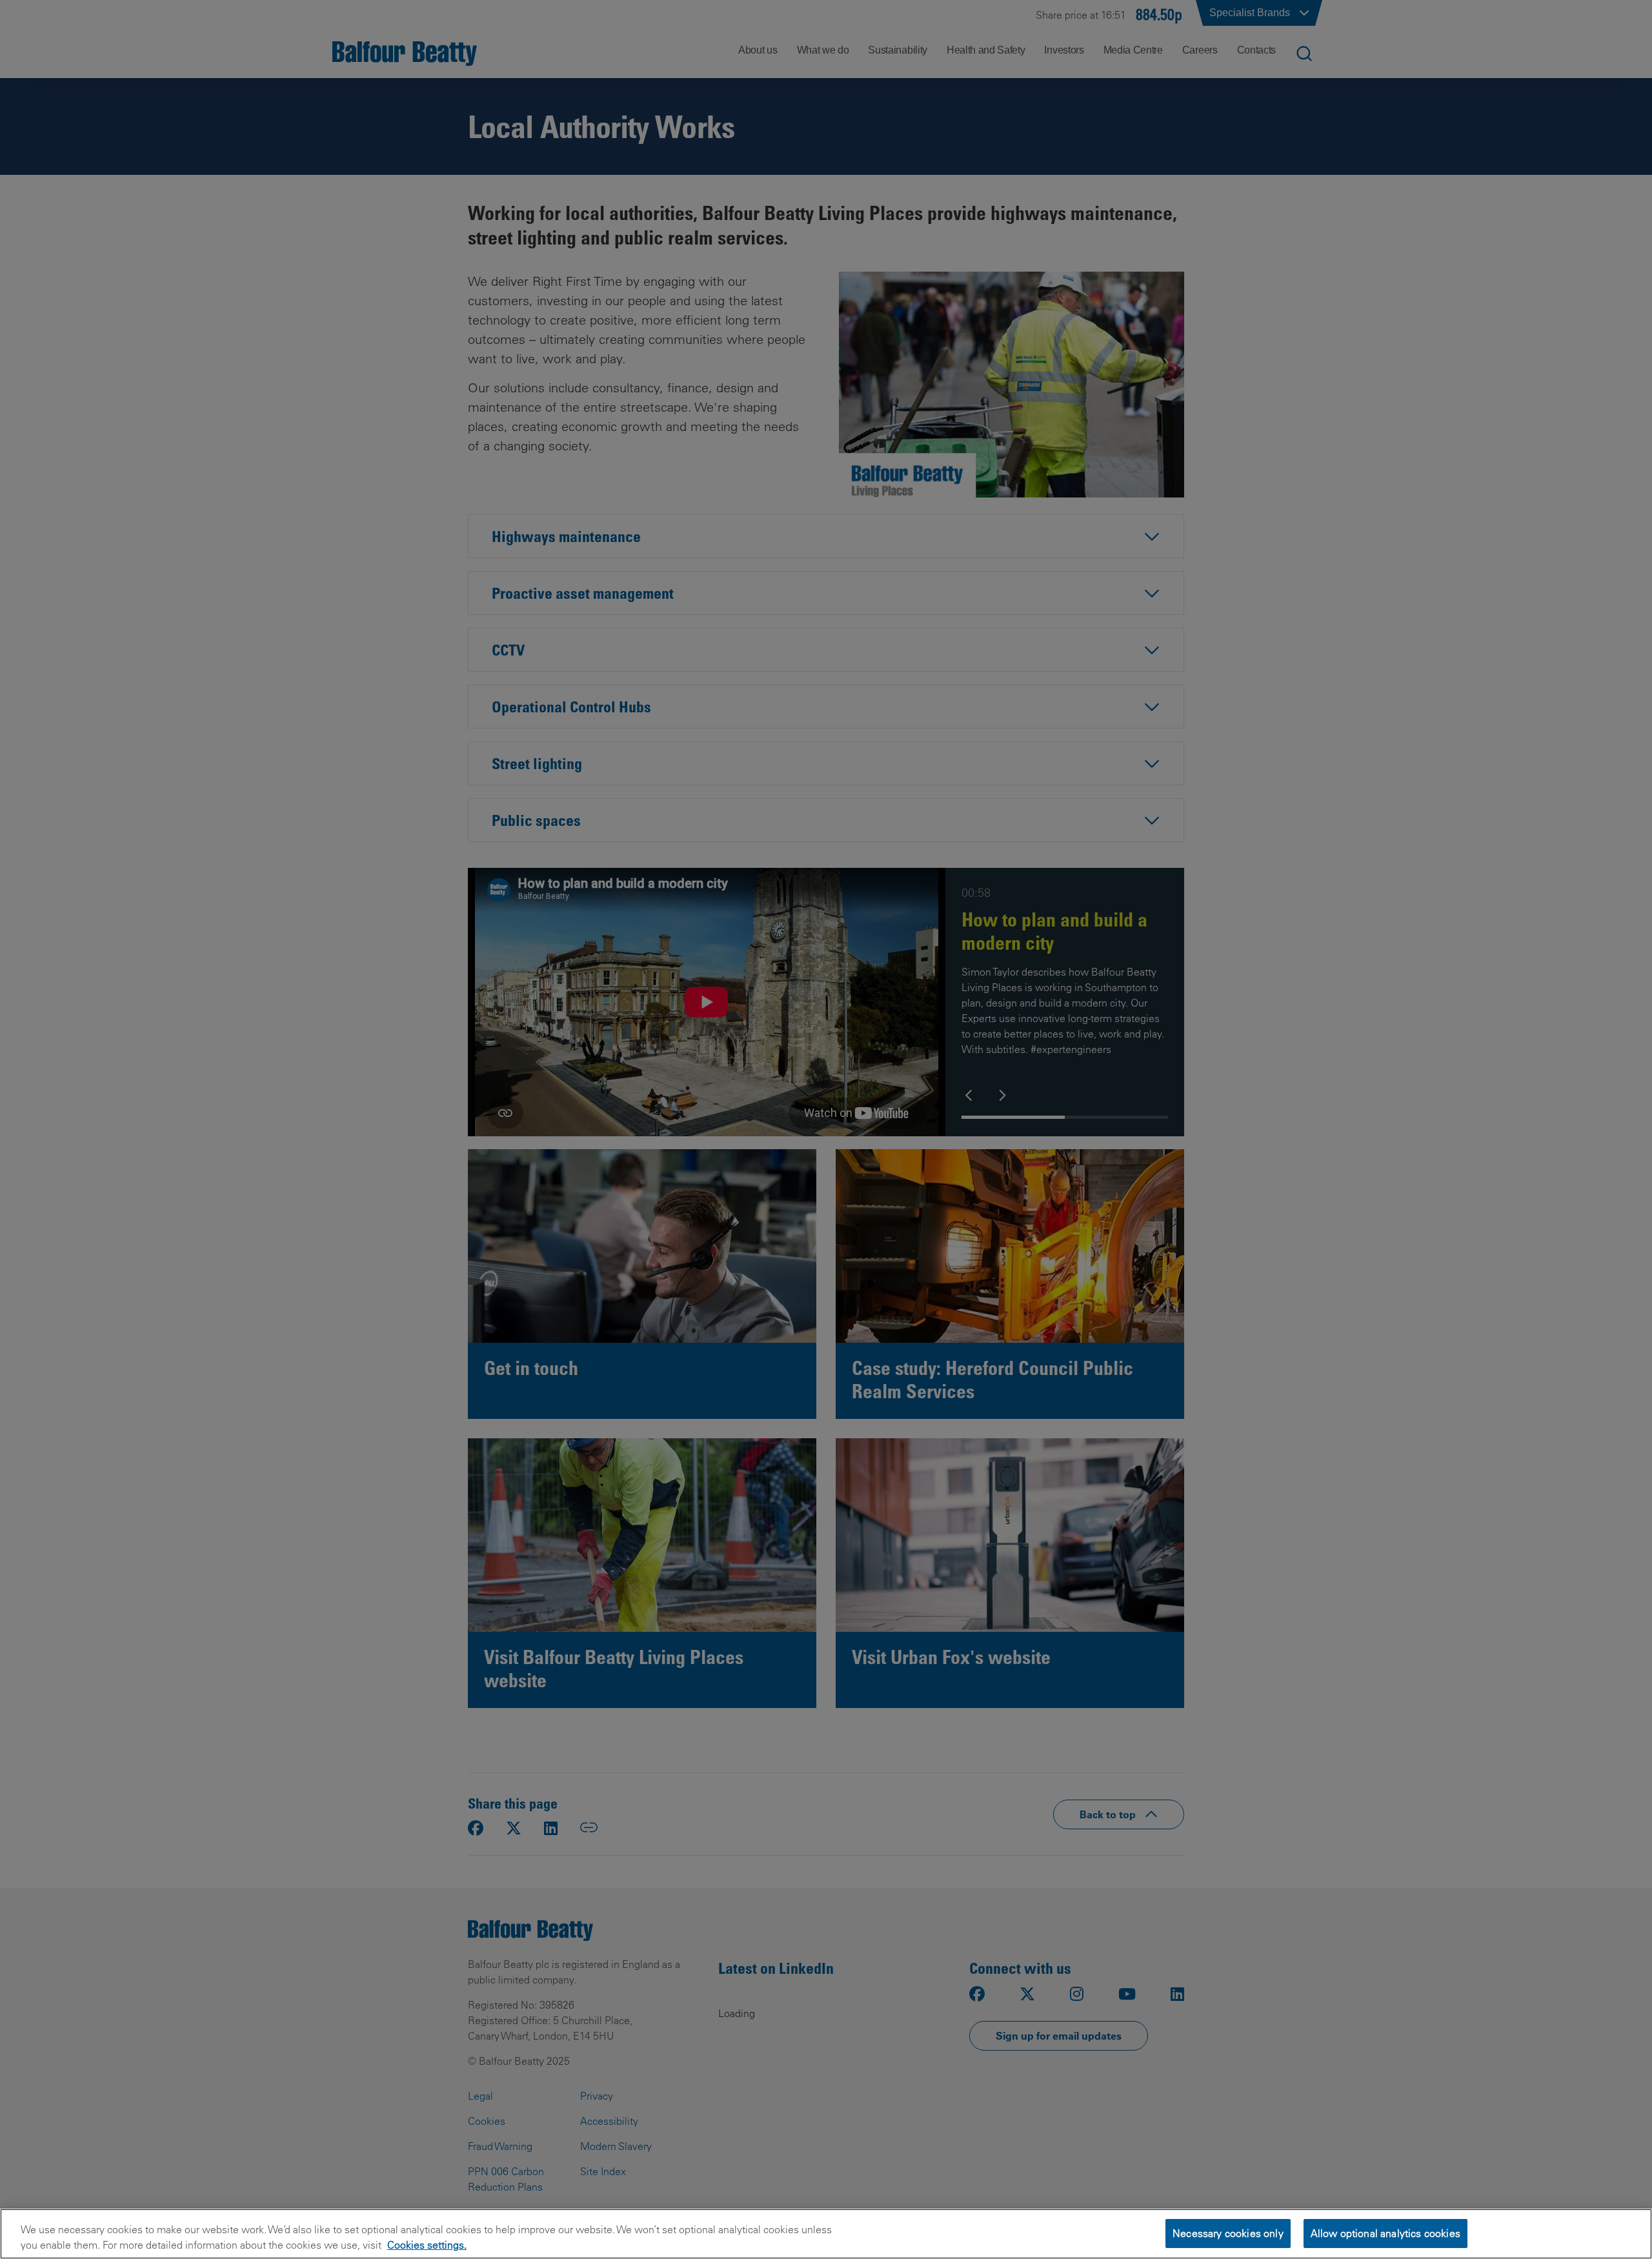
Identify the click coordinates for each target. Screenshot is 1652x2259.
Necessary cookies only (1228, 2233)
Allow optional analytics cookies (1385, 2233)
